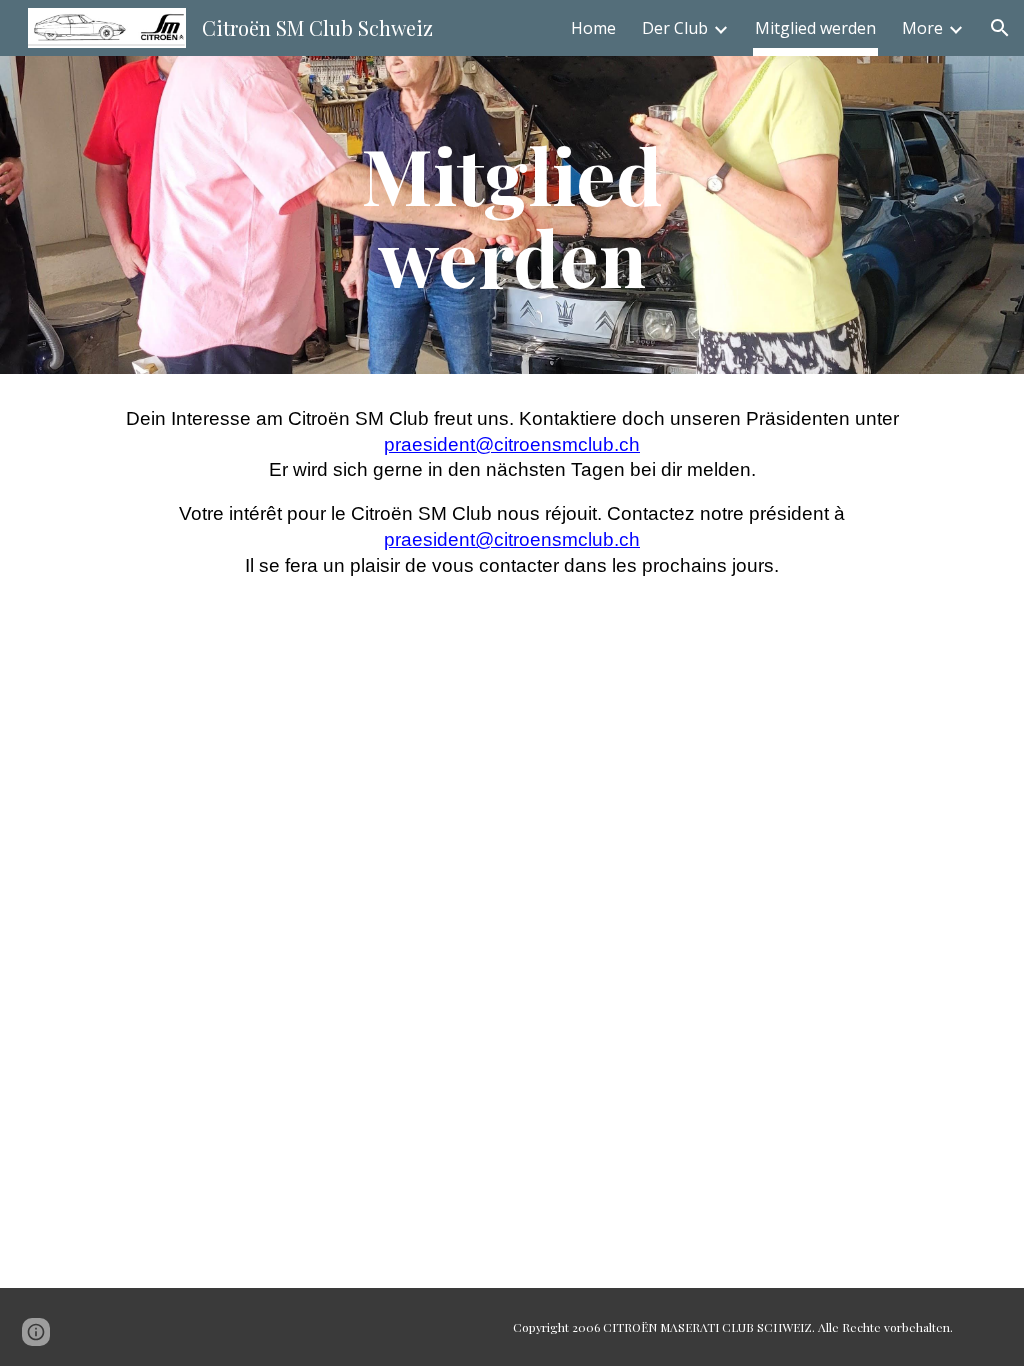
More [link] (922, 28)
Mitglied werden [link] (815, 28)
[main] (511, 215)
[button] (1000, 28)
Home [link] (593, 28)
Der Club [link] (675, 28)
